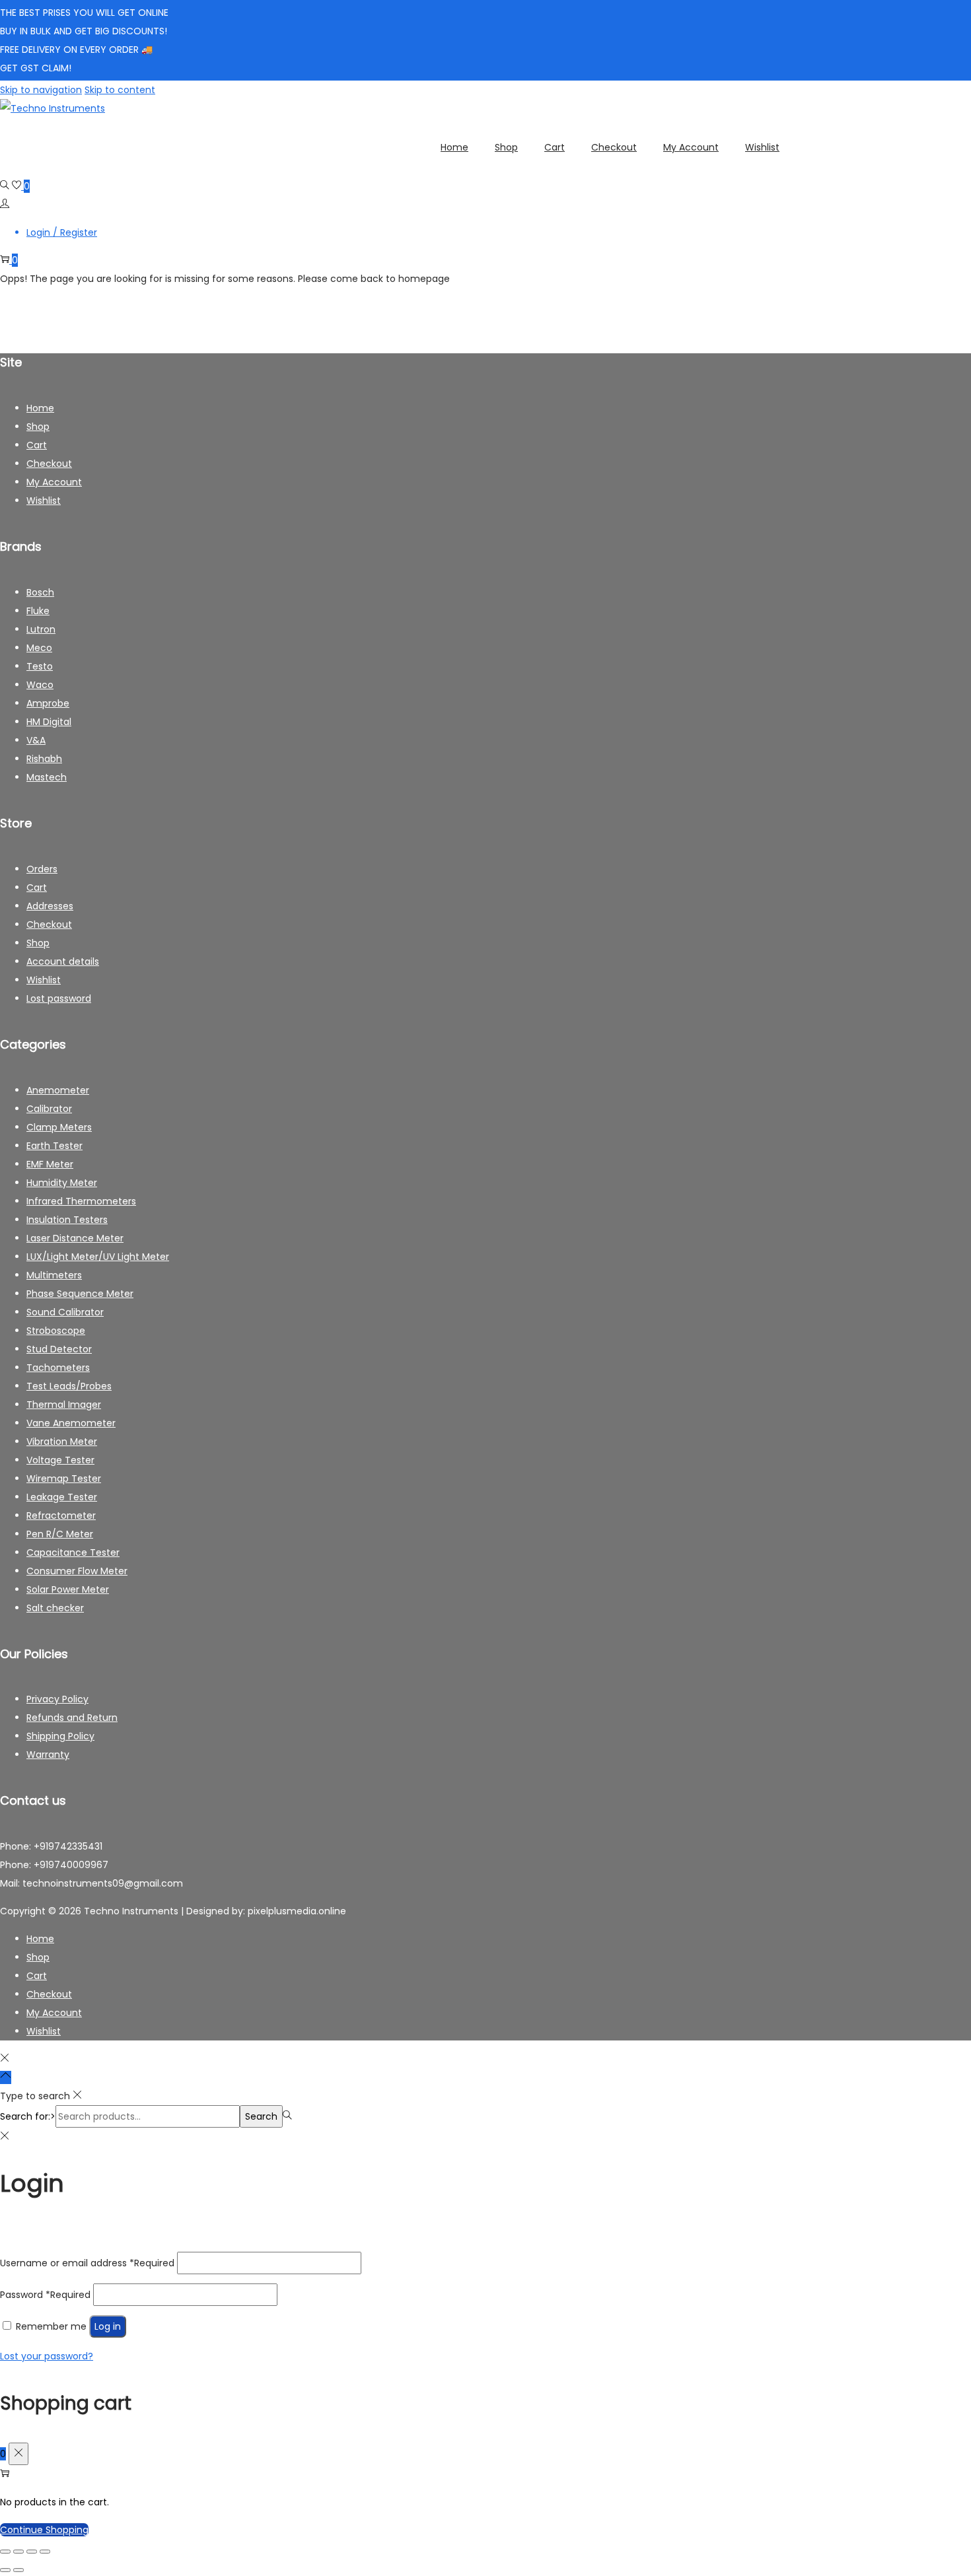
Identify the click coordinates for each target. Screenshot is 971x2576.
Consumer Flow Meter (77, 1571)
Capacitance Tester (73, 1552)
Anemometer (58, 1090)
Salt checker (55, 1608)
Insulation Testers (67, 1220)
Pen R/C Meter (60, 1534)
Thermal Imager (64, 1405)
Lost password (59, 998)
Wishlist (44, 501)
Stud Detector (59, 1349)
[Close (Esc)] (45, 2552)
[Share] (32, 2552)
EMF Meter (50, 1164)
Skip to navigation (41, 90)
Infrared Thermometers (81, 1201)
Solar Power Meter (68, 1589)
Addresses (50, 906)
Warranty (48, 1755)
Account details (63, 961)
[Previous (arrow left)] (5, 2570)
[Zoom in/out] (5, 2552)
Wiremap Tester (64, 1479)
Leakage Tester (62, 1497)
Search (261, 2116)
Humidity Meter (62, 1183)
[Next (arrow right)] (18, 2570)
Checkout (49, 464)
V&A (36, 740)
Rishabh (44, 759)
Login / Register (62, 232)
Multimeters (54, 1275)
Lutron (41, 629)
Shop (38, 427)
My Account (54, 482)
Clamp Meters (59, 1127)
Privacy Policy (57, 1699)
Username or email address (87, 2263)
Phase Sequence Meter (80, 1294)
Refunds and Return (72, 1718)
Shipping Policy (60, 1736)
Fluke (38, 611)
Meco (39, 648)
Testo (40, 666)
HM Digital (49, 722)
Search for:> (28, 2116)
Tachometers (58, 1368)
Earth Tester (54, 1146)
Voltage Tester (60, 1460)
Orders (42, 869)
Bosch (40, 592)
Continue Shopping (44, 2530)
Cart (37, 445)
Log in (108, 2326)
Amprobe (48, 703)
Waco (40, 685)
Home (40, 408)
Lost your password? (47, 2356)
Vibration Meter (62, 1442)
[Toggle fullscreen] (18, 2552)
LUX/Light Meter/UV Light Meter (98, 1257)
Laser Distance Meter (75, 1238)
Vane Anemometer (71, 1423)
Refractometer (61, 1515)
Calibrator (49, 1109)
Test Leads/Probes (69, 1386)
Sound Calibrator (65, 1312)
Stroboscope (56, 1331)
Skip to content (120, 90)
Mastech (47, 777)
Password (45, 2295)
